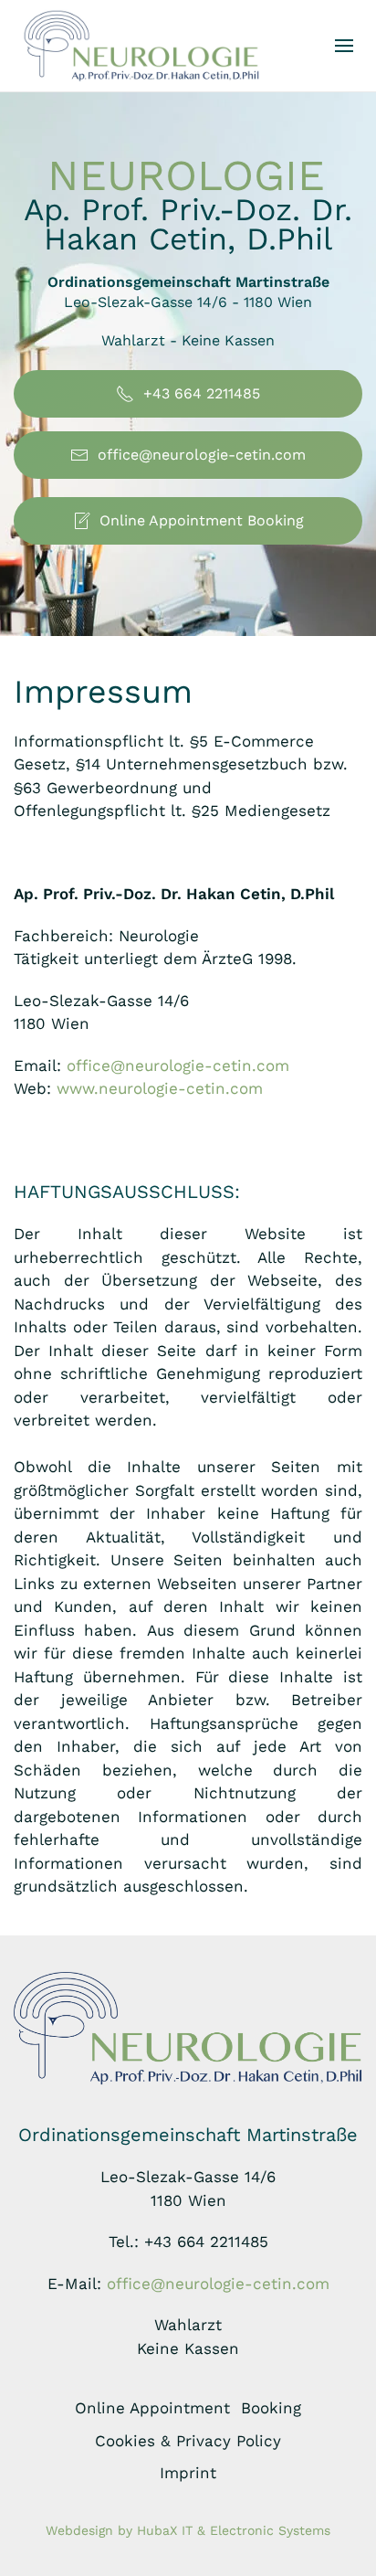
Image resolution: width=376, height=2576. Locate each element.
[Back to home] (141, 46)
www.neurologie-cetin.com (160, 1088)
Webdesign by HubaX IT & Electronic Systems (188, 2530)
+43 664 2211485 (202, 393)
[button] (344, 46)
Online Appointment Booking (202, 520)
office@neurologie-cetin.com (202, 455)
